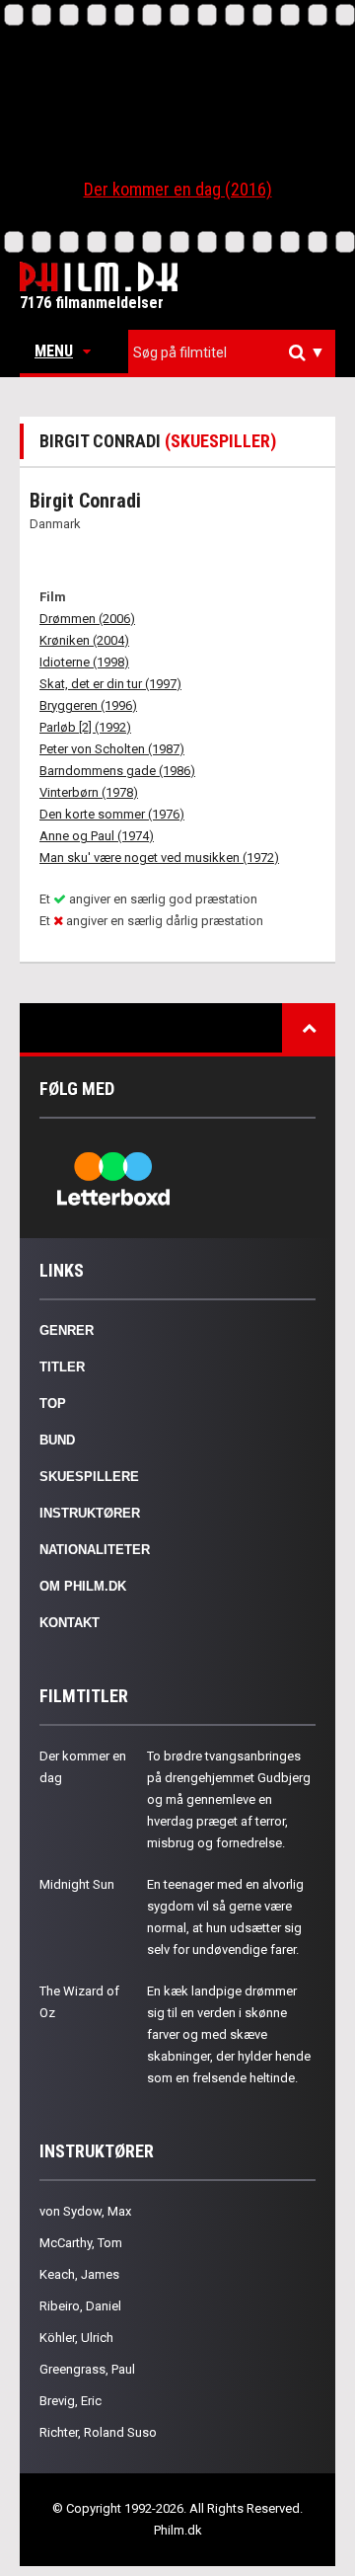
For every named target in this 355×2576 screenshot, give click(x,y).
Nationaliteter (95, 1550)
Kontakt (70, 1623)
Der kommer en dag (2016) (178, 189)
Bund (57, 1440)
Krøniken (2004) (84, 640)
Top (53, 1404)
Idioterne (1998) (84, 662)
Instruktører (90, 1513)
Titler (62, 1367)
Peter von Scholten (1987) (112, 749)
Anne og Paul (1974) (97, 836)
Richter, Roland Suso (98, 2432)
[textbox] (237, 352)
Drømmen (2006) (87, 619)
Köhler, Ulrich (76, 2338)
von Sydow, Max (85, 2211)
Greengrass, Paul (87, 2369)
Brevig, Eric (71, 2401)
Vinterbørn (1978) (89, 792)
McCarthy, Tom (81, 2243)
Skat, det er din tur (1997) (110, 684)
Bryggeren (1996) (88, 705)
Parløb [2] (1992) (85, 727)
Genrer (67, 1330)
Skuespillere (89, 1477)
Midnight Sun (77, 1884)
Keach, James (79, 2274)
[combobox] (232, 353)
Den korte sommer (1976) (112, 814)
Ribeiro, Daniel (80, 2306)
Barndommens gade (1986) (117, 771)
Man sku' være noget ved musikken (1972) (159, 858)
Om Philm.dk (83, 1586)
